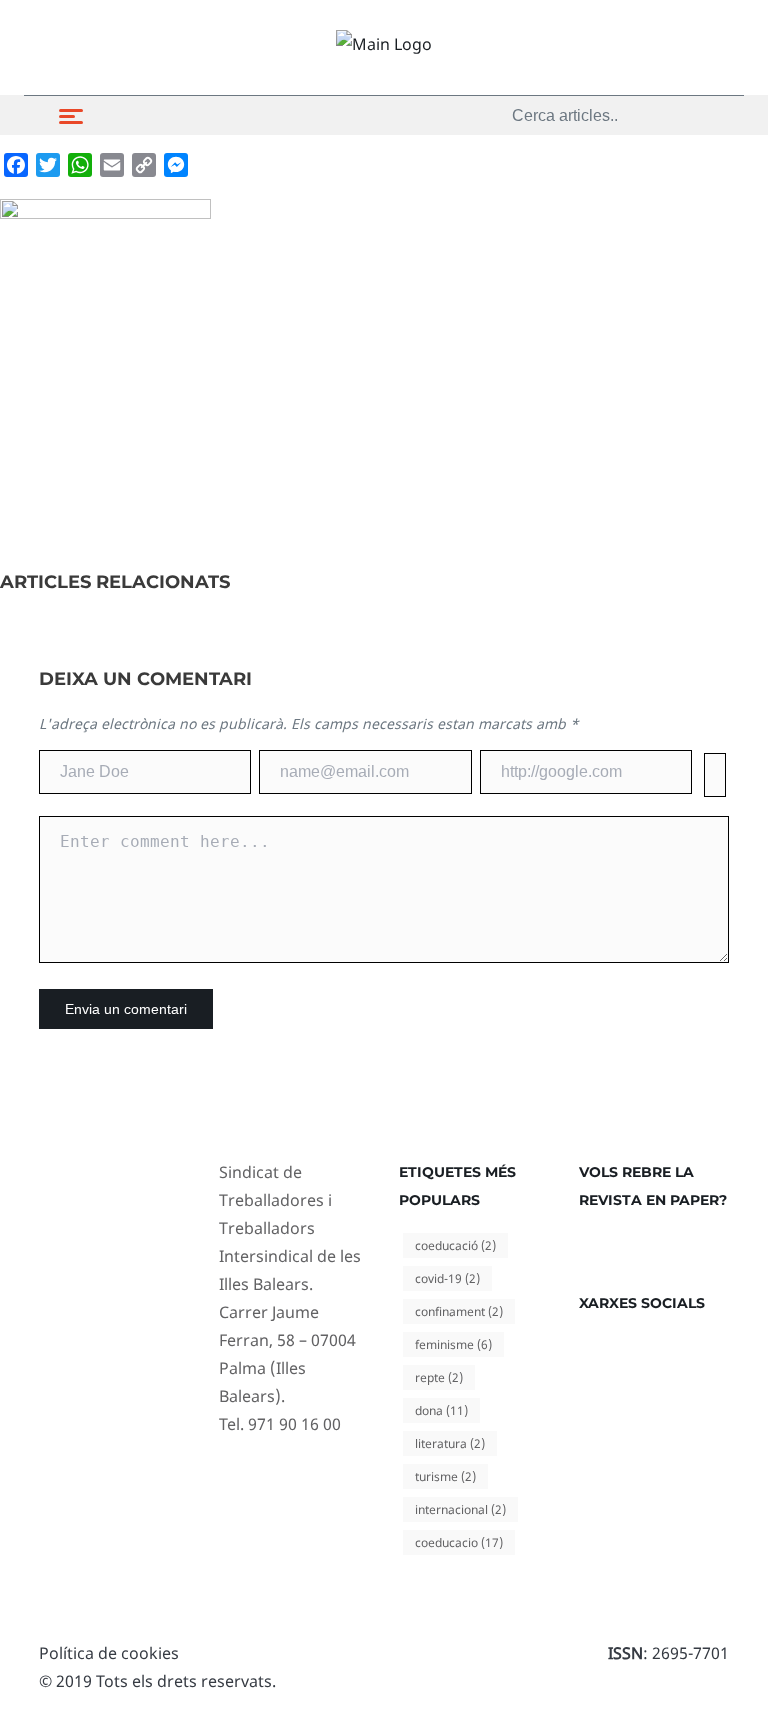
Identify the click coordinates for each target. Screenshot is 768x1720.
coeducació (455, 1245)
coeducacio (459, 1542)
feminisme (453, 1344)
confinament (459, 1311)
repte (439, 1377)
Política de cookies (109, 1653)
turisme (445, 1476)
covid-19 (447, 1278)
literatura (450, 1443)
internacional (460, 1509)
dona (441, 1410)
